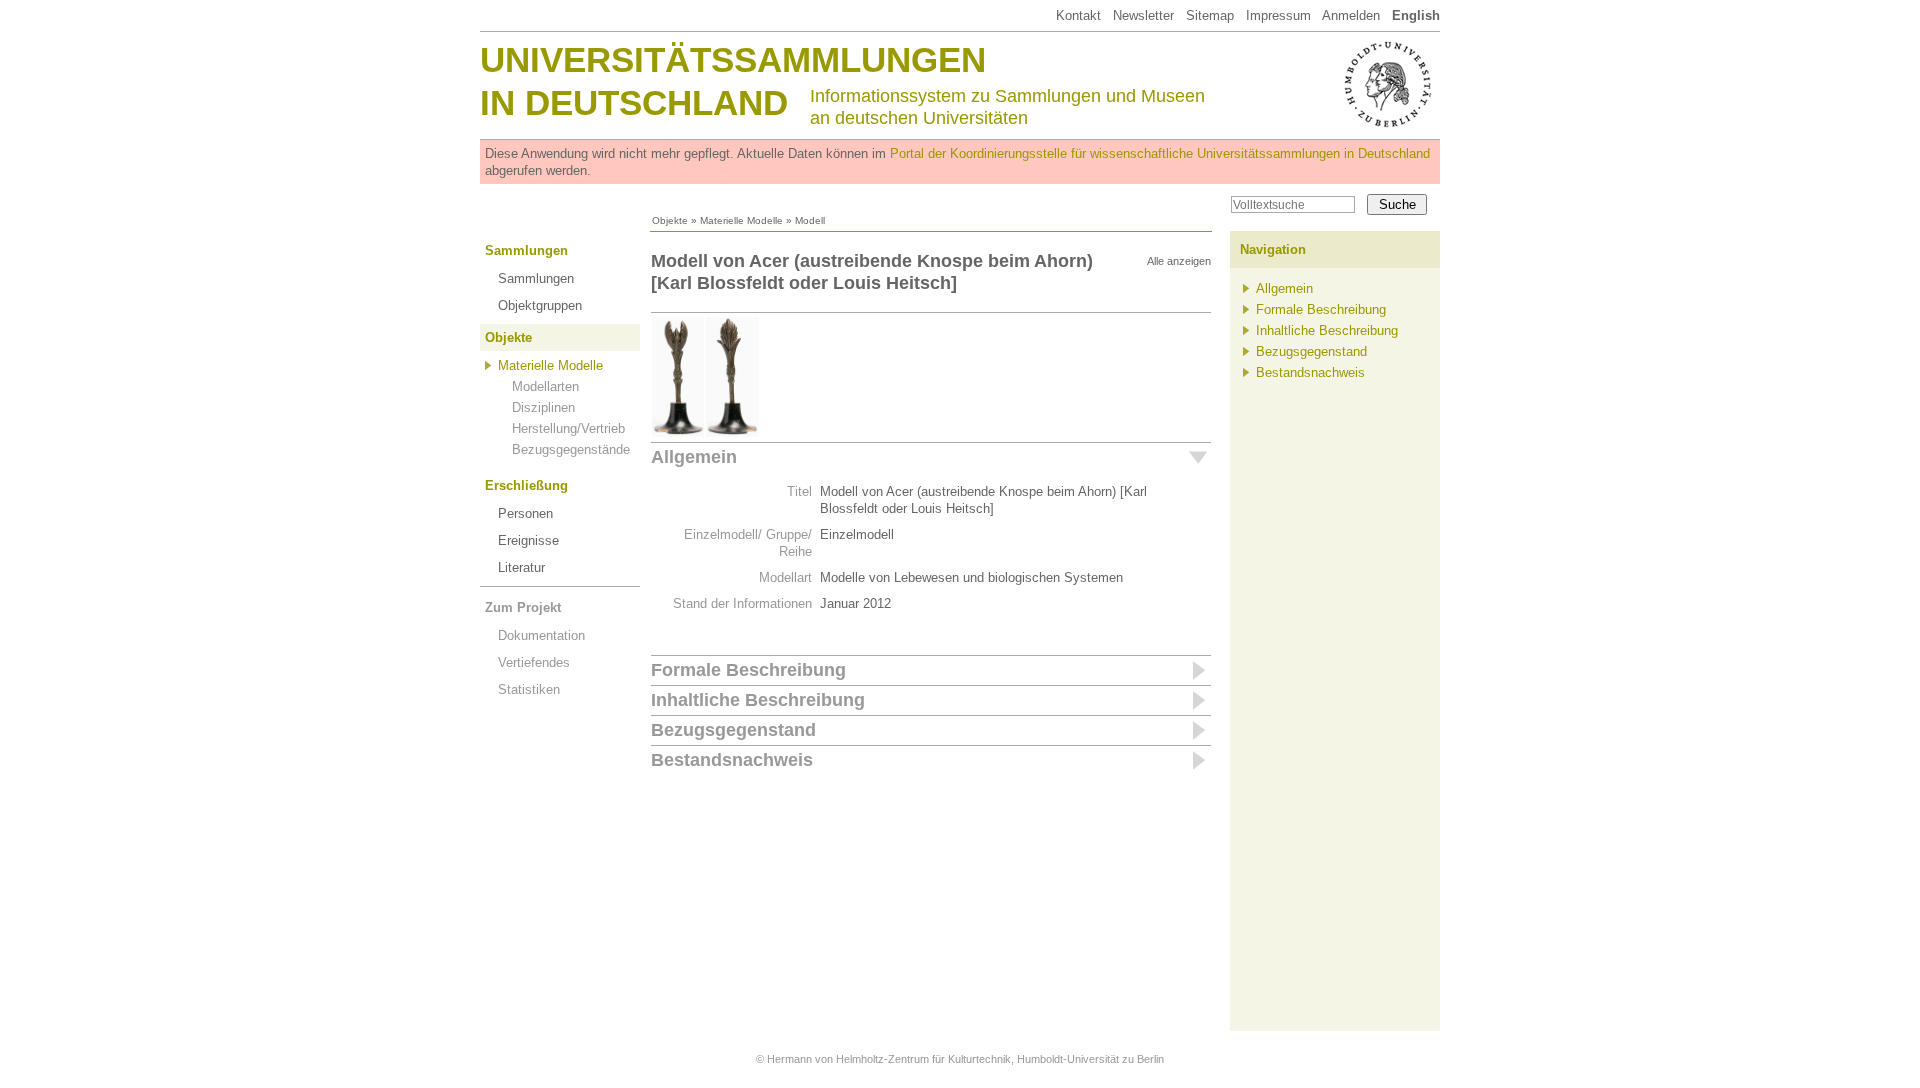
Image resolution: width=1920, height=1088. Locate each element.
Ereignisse (528, 540)
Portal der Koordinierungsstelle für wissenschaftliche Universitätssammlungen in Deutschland (1160, 153)
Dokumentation (541, 635)
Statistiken (529, 689)
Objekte (670, 220)
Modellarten (545, 386)
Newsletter (1143, 15)
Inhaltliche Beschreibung (758, 700)
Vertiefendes (534, 662)
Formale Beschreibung (748, 670)
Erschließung (526, 485)
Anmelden (1351, 15)
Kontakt (1078, 15)
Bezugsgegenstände (571, 449)
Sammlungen (526, 250)
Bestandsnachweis (732, 760)
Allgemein (694, 457)
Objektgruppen (540, 305)
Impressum (1278, 15)
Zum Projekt (523, 607)
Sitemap (1210, 15)
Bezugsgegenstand (733, 730)
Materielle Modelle (741, 220)
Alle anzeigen (1179, 261)
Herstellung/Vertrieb (568, 428)
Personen (525, 513)
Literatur (521, 567)
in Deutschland (634, 102)
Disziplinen (543, 407)
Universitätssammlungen (733, 59)
